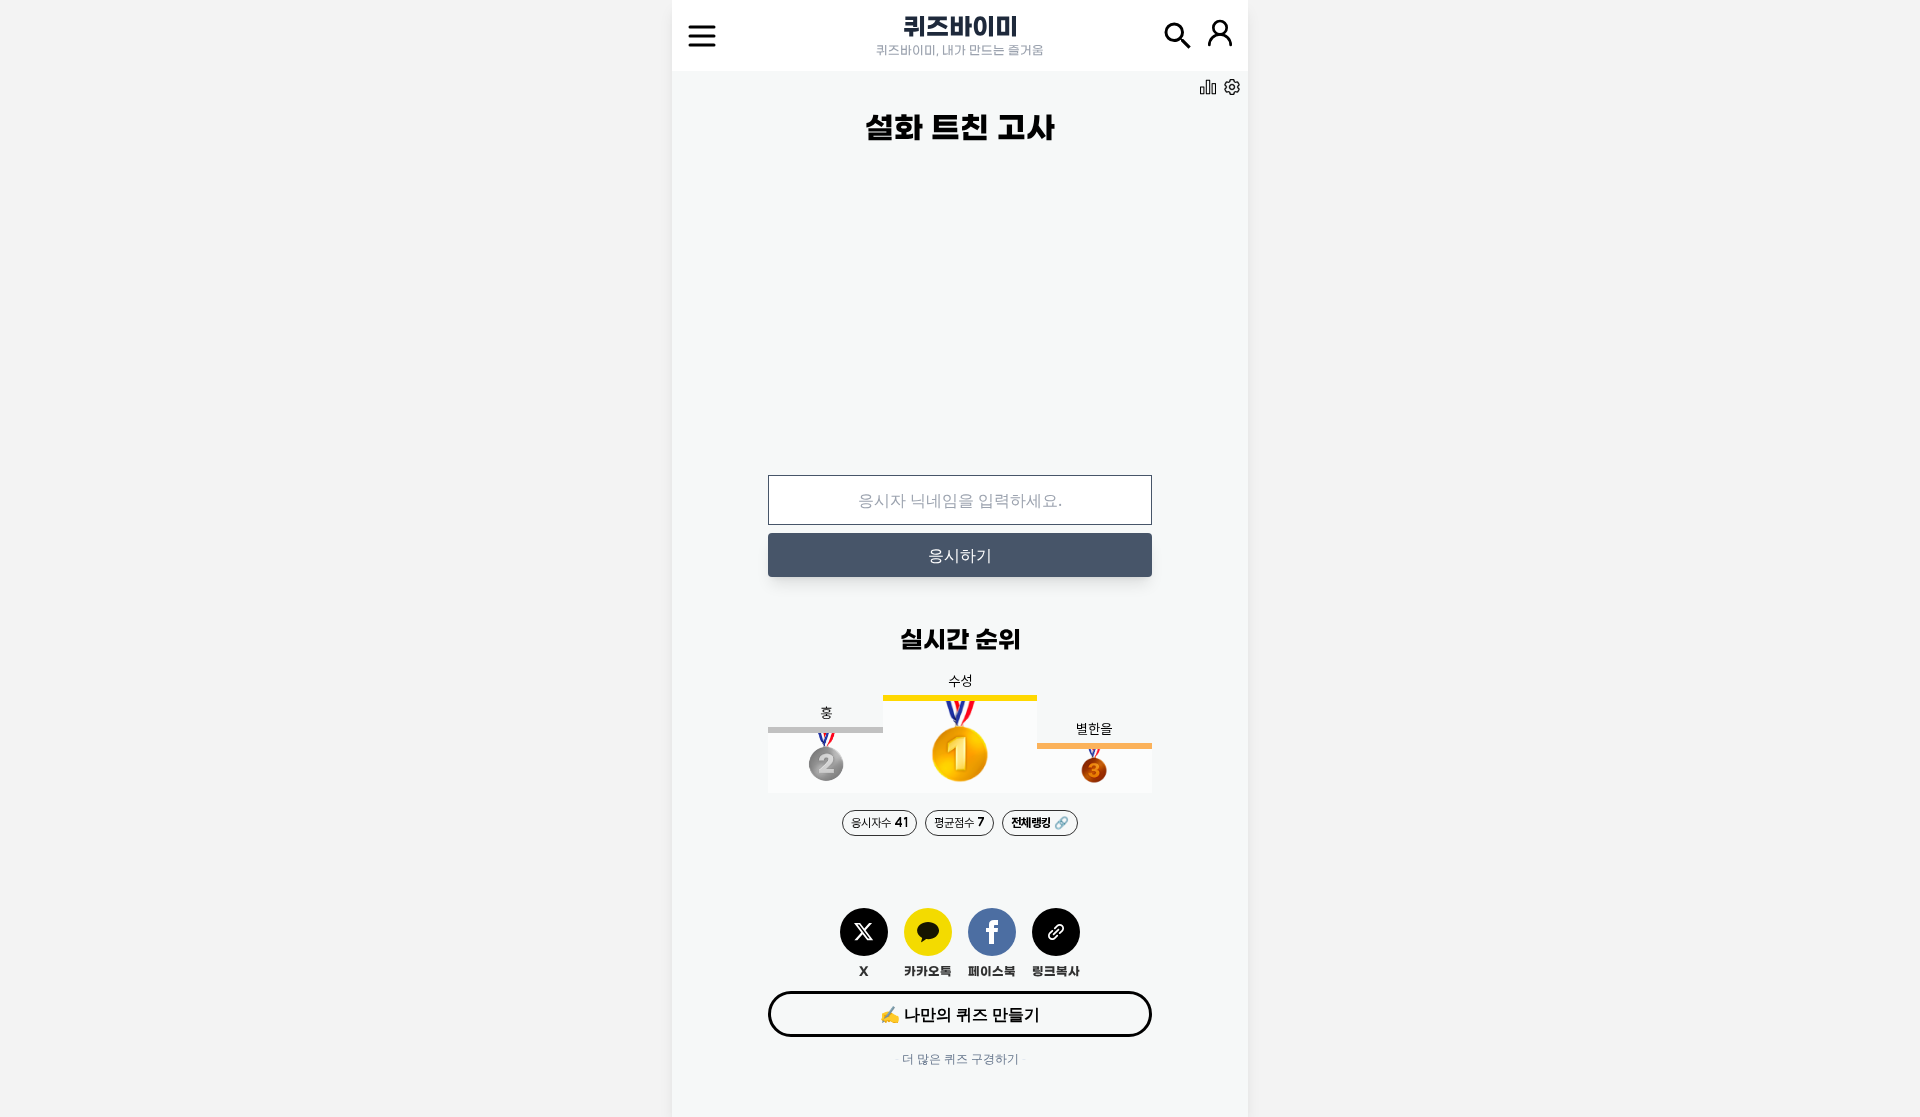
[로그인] (1220, 36)
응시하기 (960, 555)
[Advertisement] (960, 327)
